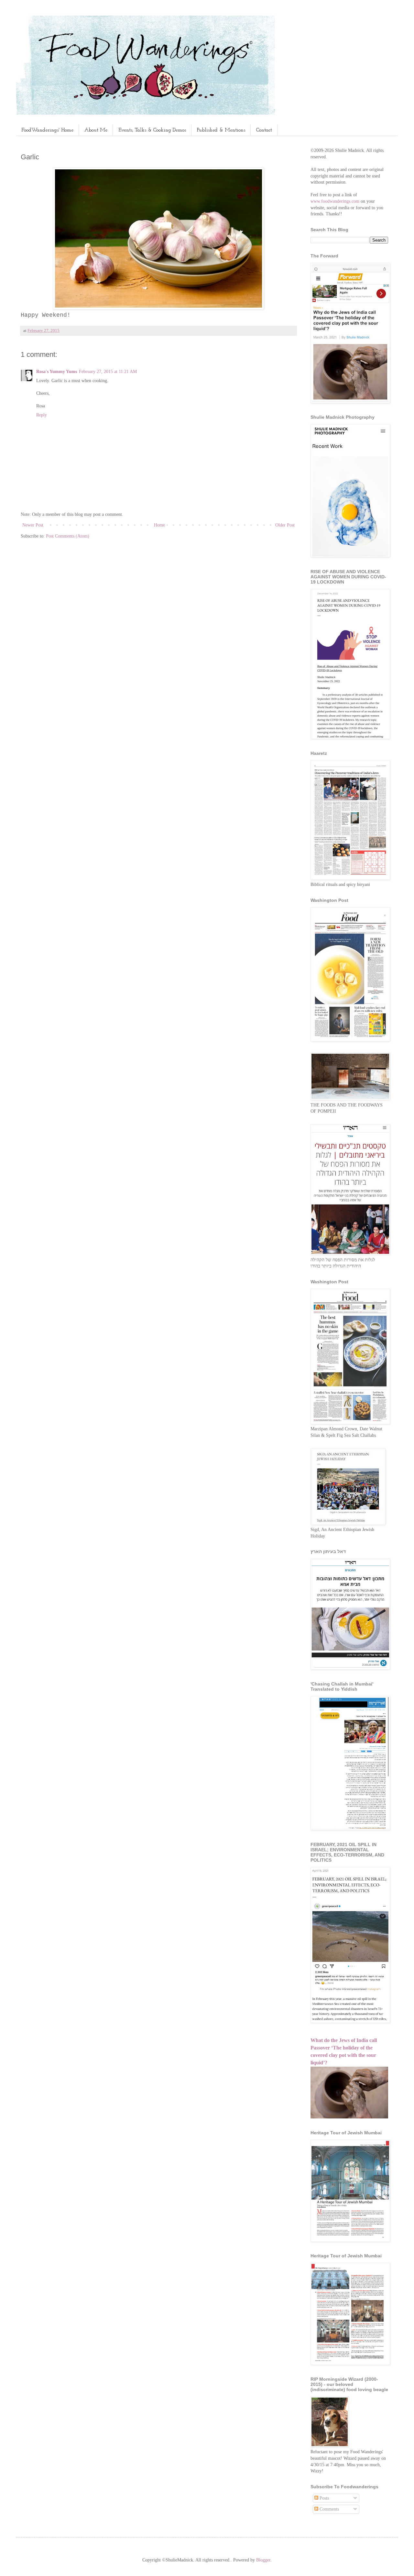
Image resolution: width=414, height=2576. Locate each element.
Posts (324, 2498)
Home (159, 525)
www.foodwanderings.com (335, 201)
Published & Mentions (221, 130)
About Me (96, 130)
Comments (329, 2509)
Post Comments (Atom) (68, 536)
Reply (42, 415)
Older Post (285, 525)
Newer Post (33, 525)
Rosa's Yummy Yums (57, 372)
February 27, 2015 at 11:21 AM (108, 372)
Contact (264, 130)
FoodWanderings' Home (47, 130)
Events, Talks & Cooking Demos (152, 130)
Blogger (263, 2560)
